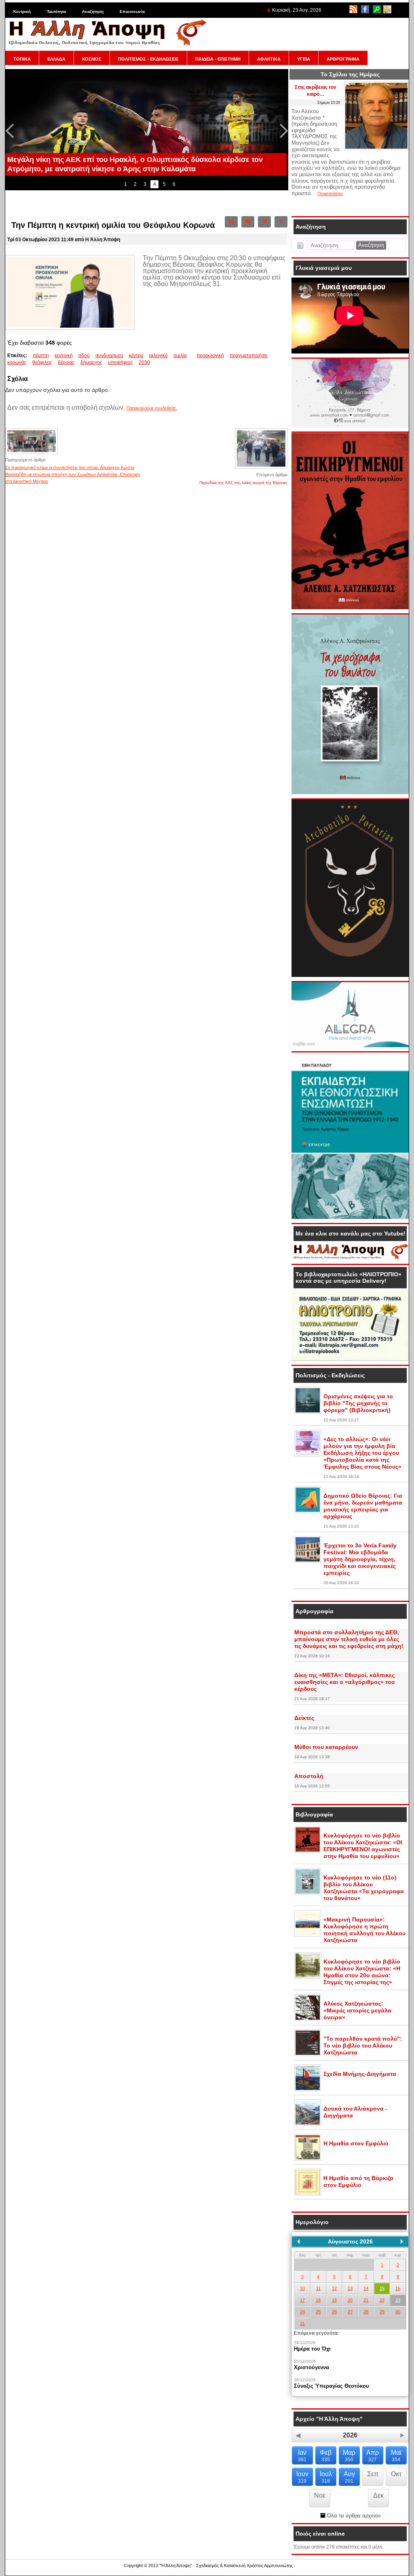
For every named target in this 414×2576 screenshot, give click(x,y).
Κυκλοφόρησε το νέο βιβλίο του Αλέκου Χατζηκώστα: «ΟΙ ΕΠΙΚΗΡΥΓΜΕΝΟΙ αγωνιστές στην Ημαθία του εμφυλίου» (363, 1846)
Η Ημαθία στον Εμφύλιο (356, 2143)
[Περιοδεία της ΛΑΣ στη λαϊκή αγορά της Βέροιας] (261, 468)
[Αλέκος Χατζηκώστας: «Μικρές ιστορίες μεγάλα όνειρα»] (308, 2019)
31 (302, 2323)
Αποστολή (309, 1776)
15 (382, 2288)
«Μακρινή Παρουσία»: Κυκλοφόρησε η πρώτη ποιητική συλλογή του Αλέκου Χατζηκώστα (364, 1930)
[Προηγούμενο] (298, 2241)
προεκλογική (210, 356)
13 (350, 2288)
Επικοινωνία (132, 12)
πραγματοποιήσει (249, 356)
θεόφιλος (42, 362)
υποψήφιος (120, 362)
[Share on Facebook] (281, 222)
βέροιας (66, 362)
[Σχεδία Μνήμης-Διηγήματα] (308, 2090)
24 (302, 2312)
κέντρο (136, 356)
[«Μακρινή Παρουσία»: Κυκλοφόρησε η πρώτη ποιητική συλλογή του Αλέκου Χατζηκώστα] (308, 1935)
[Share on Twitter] (264, 222)
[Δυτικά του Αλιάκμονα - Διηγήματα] (308, 2124)
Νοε (320, 2495)
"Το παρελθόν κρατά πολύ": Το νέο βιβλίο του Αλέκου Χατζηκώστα (363, 2046)
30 (398, 2312)
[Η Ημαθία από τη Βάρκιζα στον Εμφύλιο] (308, 2194)
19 (334, 2300)
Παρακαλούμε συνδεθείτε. (152, 408)
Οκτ (396, 2474)
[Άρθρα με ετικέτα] (194, 356)
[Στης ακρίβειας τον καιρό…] (376, 148)
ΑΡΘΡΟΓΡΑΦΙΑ (343, 59)
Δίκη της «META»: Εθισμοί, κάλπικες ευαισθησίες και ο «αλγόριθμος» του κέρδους (344, 1682)
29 (382, 2312)
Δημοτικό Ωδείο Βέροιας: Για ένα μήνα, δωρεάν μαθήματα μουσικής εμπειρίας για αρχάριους (363, 1506)
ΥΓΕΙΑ (304, 59)
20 (350, 2300)
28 (366, 2312)
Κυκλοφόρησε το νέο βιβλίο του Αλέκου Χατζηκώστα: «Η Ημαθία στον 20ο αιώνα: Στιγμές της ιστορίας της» (362, 1972)
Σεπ (373, 2474)
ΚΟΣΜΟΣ (92, 59)
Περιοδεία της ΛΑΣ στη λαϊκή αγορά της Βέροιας (243, 483)
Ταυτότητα (56, 12)
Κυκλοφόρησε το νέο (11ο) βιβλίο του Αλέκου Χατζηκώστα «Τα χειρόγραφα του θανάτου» (364, 1888)
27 (350, 2312)
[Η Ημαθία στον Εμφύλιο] (308, 2159)
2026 (350, 2435)
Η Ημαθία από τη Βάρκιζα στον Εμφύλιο (358, 2181)
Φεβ (326, 2456)
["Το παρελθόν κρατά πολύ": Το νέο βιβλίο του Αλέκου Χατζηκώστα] (308, 2054)
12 (334, 2288)
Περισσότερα (330, 194)
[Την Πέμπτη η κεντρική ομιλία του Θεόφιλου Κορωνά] (70, 328)
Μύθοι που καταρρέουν (326, 1747)
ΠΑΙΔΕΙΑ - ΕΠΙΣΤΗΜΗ (218, 59)
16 (398, 2288)
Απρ (373, 2456)
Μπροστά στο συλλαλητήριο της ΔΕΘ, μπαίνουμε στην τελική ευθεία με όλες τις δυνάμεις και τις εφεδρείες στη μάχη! (349, 1639)
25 (318, 2312)
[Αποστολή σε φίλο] (248, 222)
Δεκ (378, 2495)
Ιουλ (326, 2477)
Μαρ (349, 2456)
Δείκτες (304, 1718)
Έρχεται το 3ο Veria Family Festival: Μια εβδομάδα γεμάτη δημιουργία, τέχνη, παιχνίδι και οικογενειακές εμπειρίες (360, 1559)
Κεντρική (22, 12)
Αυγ (349, 2477)
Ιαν (302, 2456)
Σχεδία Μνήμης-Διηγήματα (360, 2074)
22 (382, 2300)
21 (366, 2300)
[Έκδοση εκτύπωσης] (231, 222)
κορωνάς (17, 362)
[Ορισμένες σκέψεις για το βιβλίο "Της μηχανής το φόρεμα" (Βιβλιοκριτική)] (308, 1412)
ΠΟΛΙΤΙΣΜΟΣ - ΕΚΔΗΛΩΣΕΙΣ (148, 59)
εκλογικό (158, 356)
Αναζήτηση (93, 12)
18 (318, 2300)
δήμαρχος (91, 362)
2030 (144, 362)
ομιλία (180, 356)
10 (302, 2288)
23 (398, 2300)
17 (302, 2300)
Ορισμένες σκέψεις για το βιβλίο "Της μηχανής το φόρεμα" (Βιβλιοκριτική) (358, 1403)
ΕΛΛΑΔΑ (56, 59)
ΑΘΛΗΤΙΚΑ (269, 59)
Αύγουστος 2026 (350, 2241)
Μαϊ (396, 2456)
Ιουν (302, 2477)
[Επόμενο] (402, 2241)
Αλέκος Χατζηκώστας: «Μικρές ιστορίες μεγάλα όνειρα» (357, 2010)
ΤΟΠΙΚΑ (22, 59)
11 (318, 2288)
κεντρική (64, 356)
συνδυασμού (109, 356)
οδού (84, 356)
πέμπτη (41, 356)
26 (334, 2312)
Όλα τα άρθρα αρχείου (353, 2516)
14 (366, 2288)
